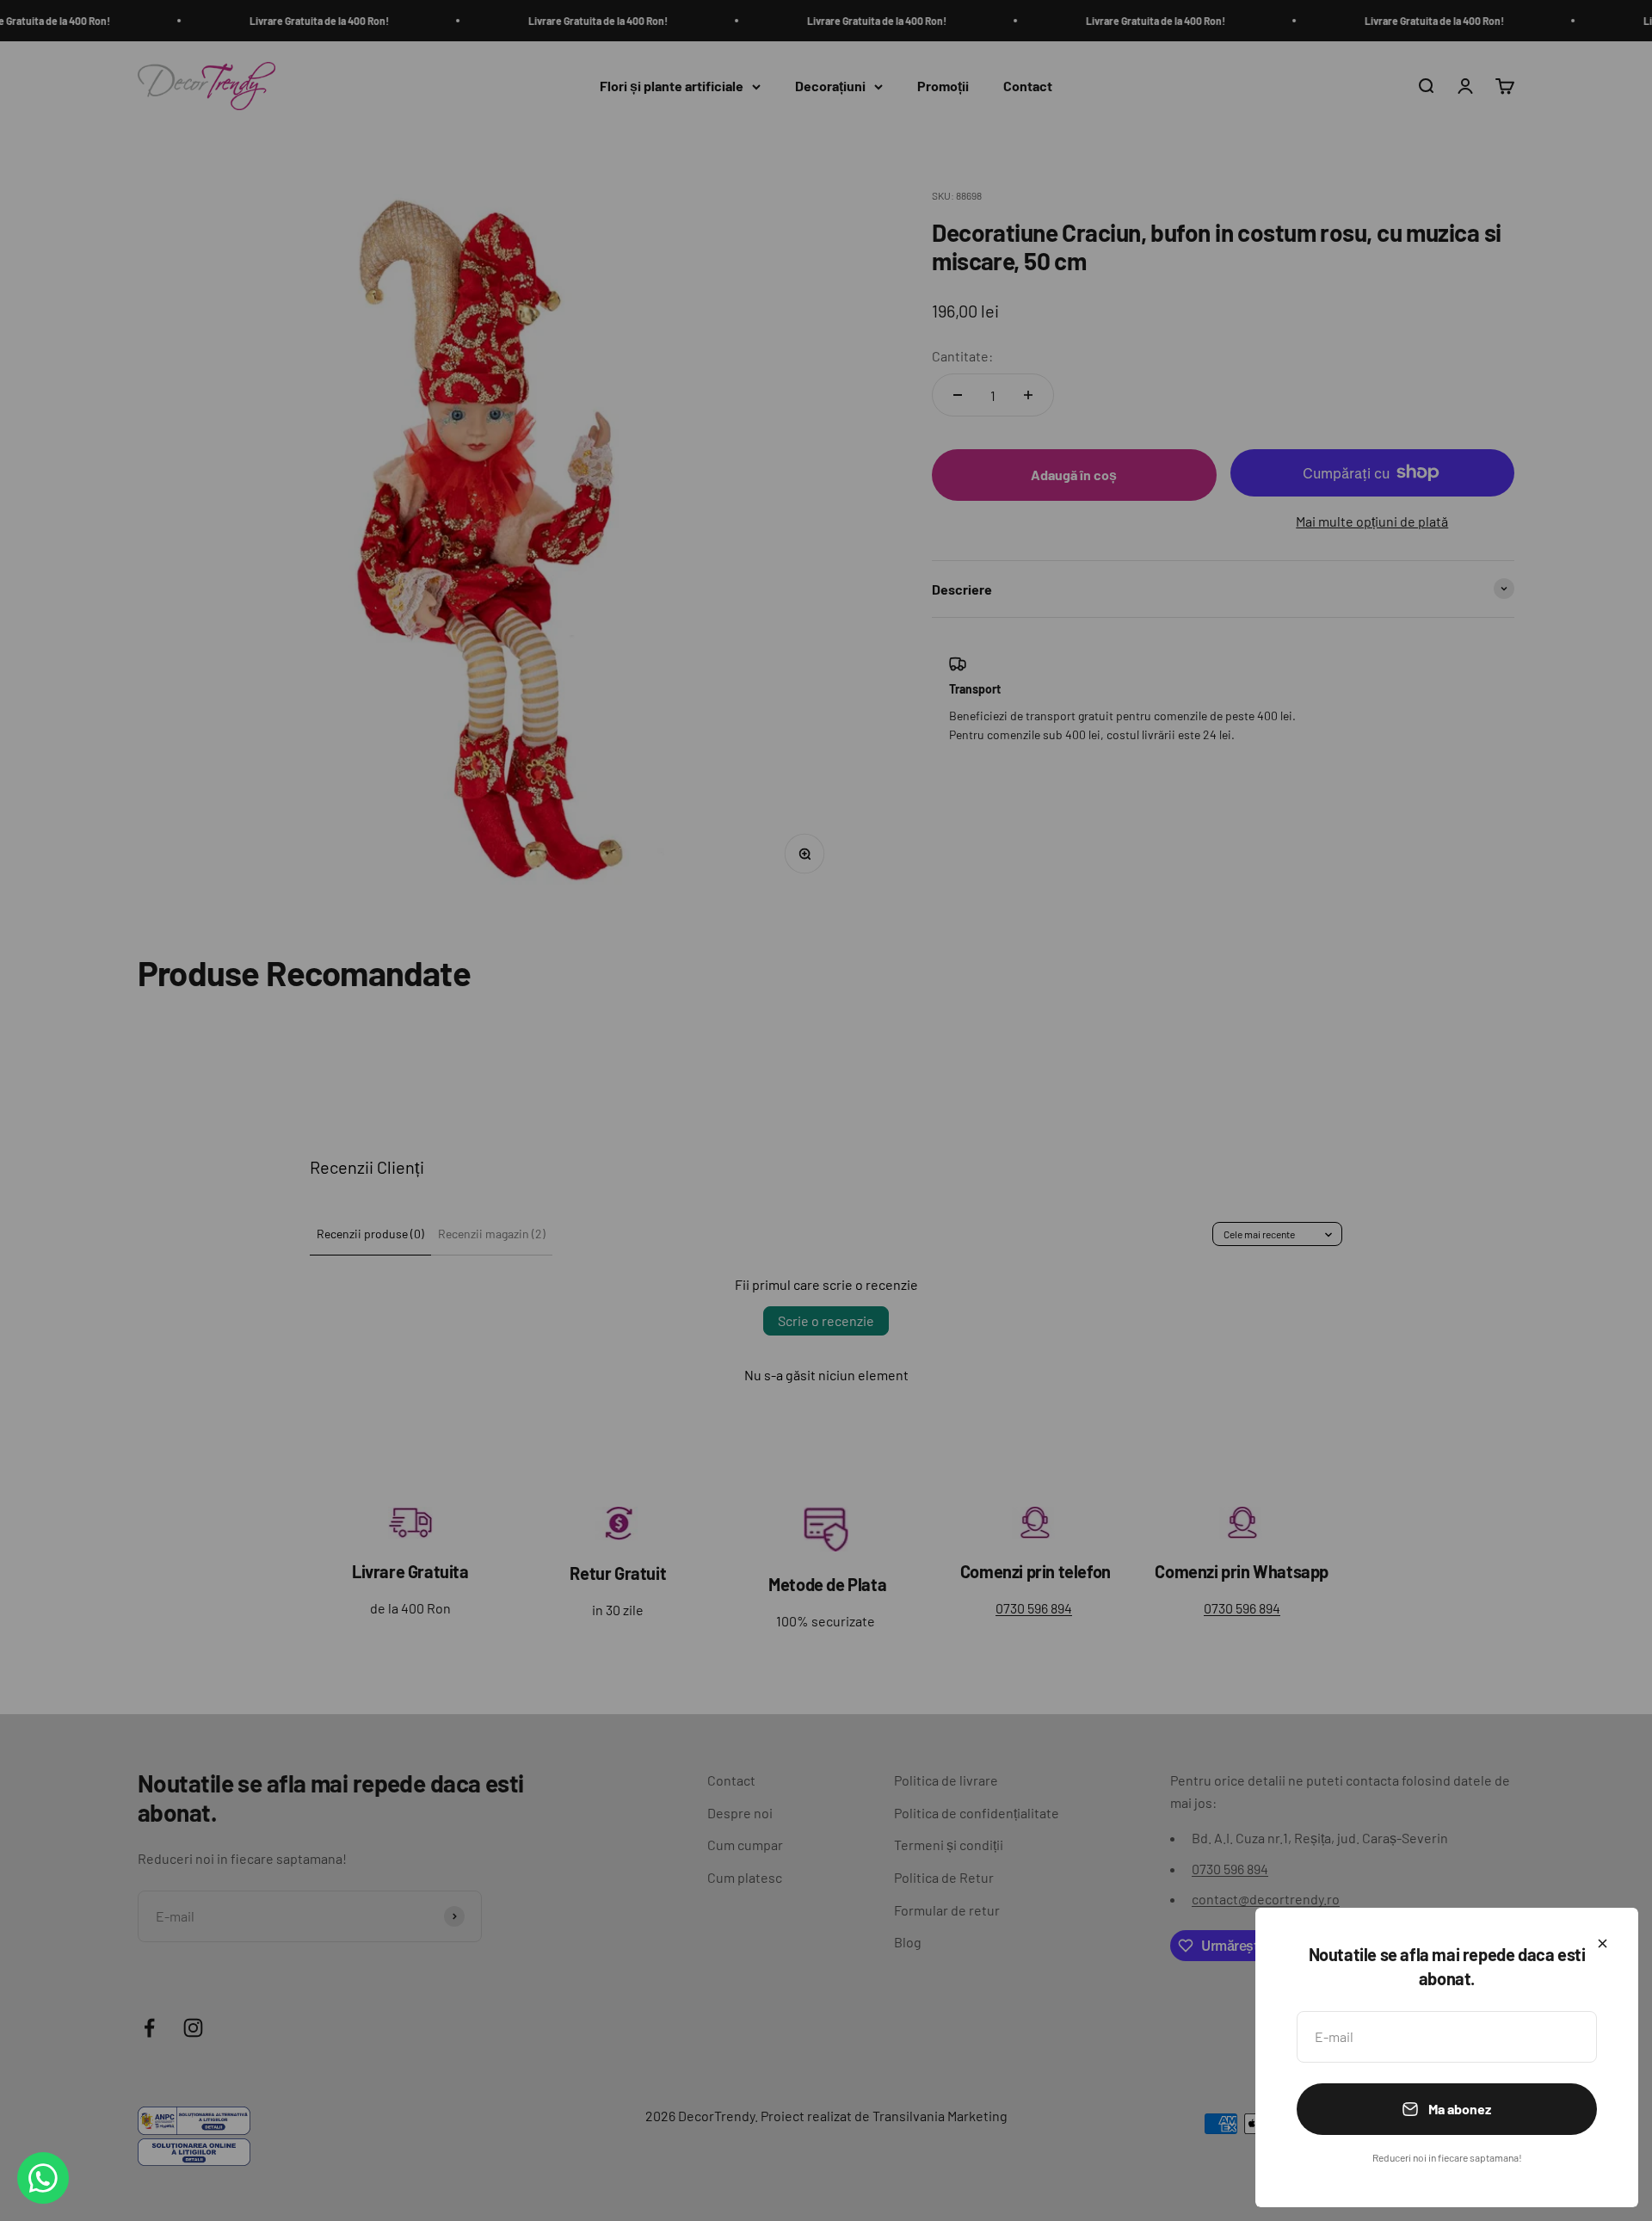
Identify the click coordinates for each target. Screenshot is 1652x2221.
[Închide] (1603, 1943)
